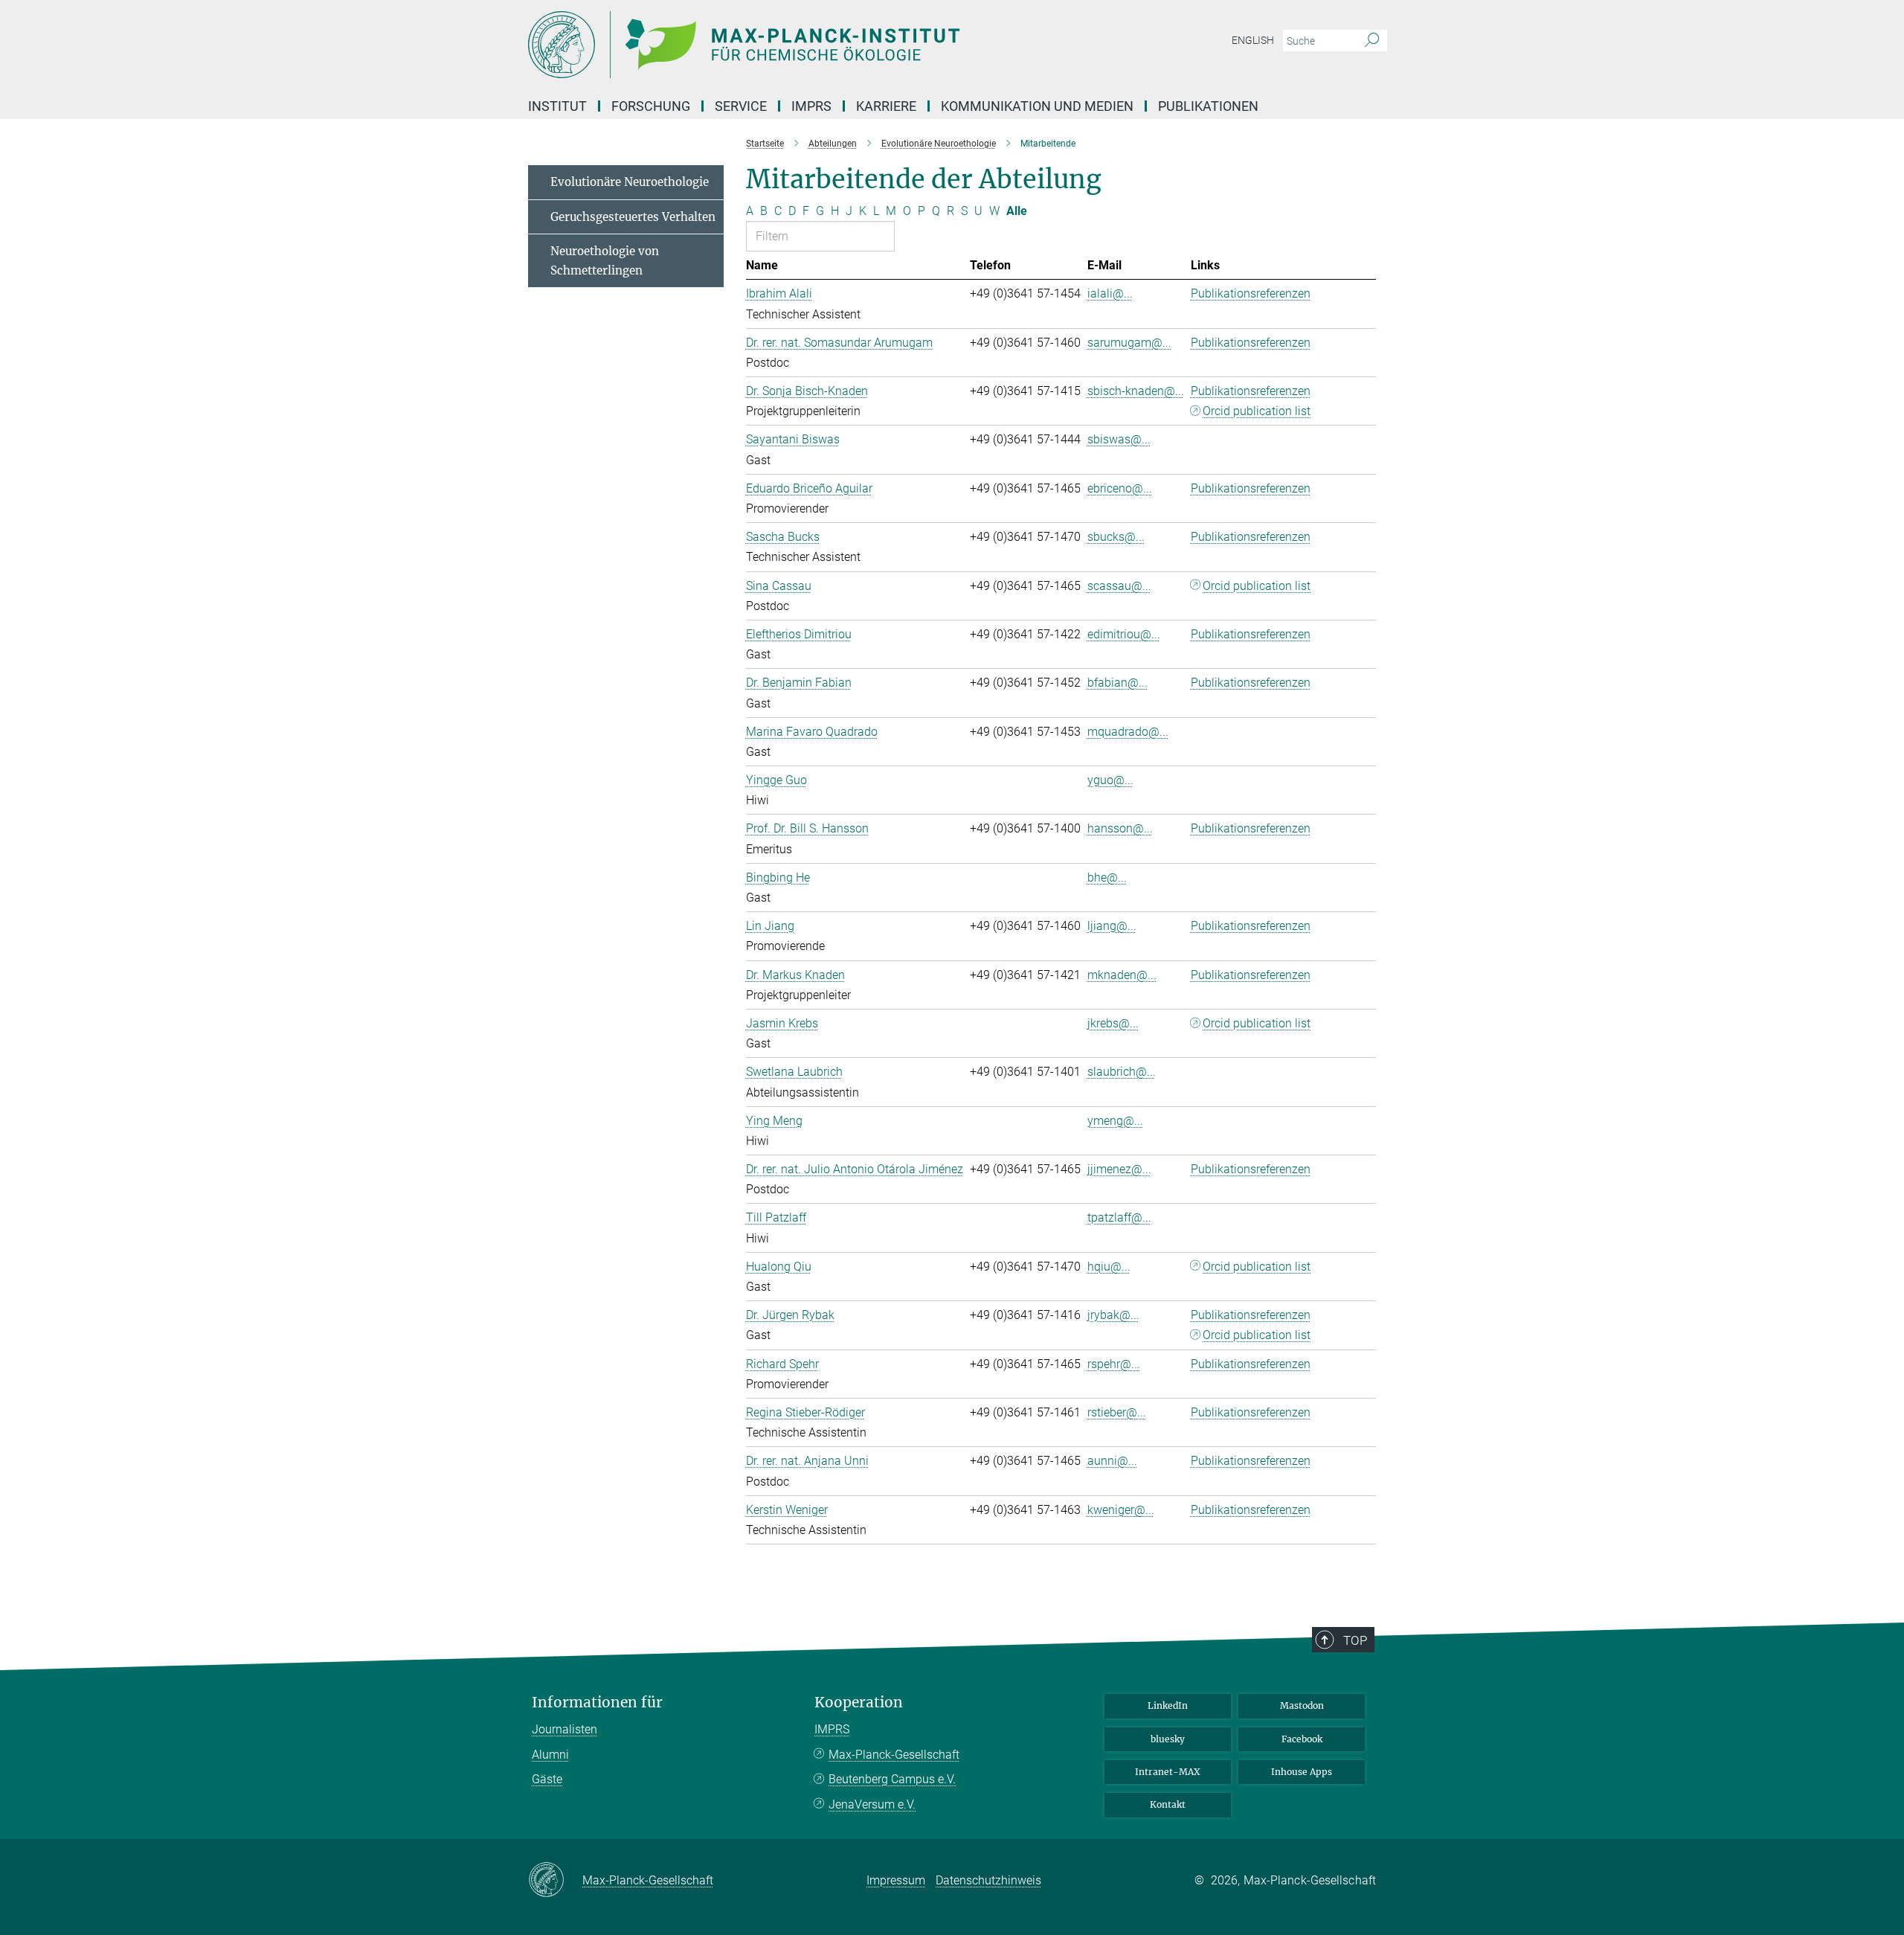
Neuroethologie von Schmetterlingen (605, 261)
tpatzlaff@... (1119, 1217)
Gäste (547, 1779)
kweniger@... (1121, 1510)
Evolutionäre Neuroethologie (630, 182)
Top (1355, 1640)
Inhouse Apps (1302, 1772)
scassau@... (1119, 586)
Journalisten (565, 1729)
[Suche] (1372, 41)
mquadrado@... (1128, 732)
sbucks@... (1116, 537)
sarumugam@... (1129, 343)
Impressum (896, 1880)
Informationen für (597, 1703)
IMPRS (811, 106)
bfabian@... (1117, 683)
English (1253, 40)
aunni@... (1112, 1461)
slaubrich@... (1122, 1072)
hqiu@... (1109, 1267)
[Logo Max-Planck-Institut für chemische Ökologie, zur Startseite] (807, 45)
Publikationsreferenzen (1251, 293)
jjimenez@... (1119, 1169)
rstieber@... (1117, 1412)
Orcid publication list (1257, 411)
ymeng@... (1115, 1121)
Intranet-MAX (1168, 1772)
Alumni (550, 1755)
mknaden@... (1122, 975)
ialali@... (1110, 293)
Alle (1017, 211)
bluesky (1168, 1739)
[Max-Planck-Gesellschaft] (555, 1881)
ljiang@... (1112, 926)
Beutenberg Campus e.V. (892, 1779)
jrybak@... (1113, 1315)
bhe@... (1107, 877)
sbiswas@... (1119, 439)
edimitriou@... (1124, 634)
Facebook (1302, 1739)
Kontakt (1168, 1804)
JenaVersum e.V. (872, 1804)
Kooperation (859, 1703)
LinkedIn (1168, 1705)
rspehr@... (1114, 1364)
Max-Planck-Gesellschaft (894, 1755)
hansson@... (1120, 828)
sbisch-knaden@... (1136, 391)
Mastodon (1302, 1705)
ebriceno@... (1120, 488)
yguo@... (1110, 780)
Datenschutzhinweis (988, 1880)
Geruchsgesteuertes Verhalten (633, 217)
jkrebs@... (1113, 1023)
